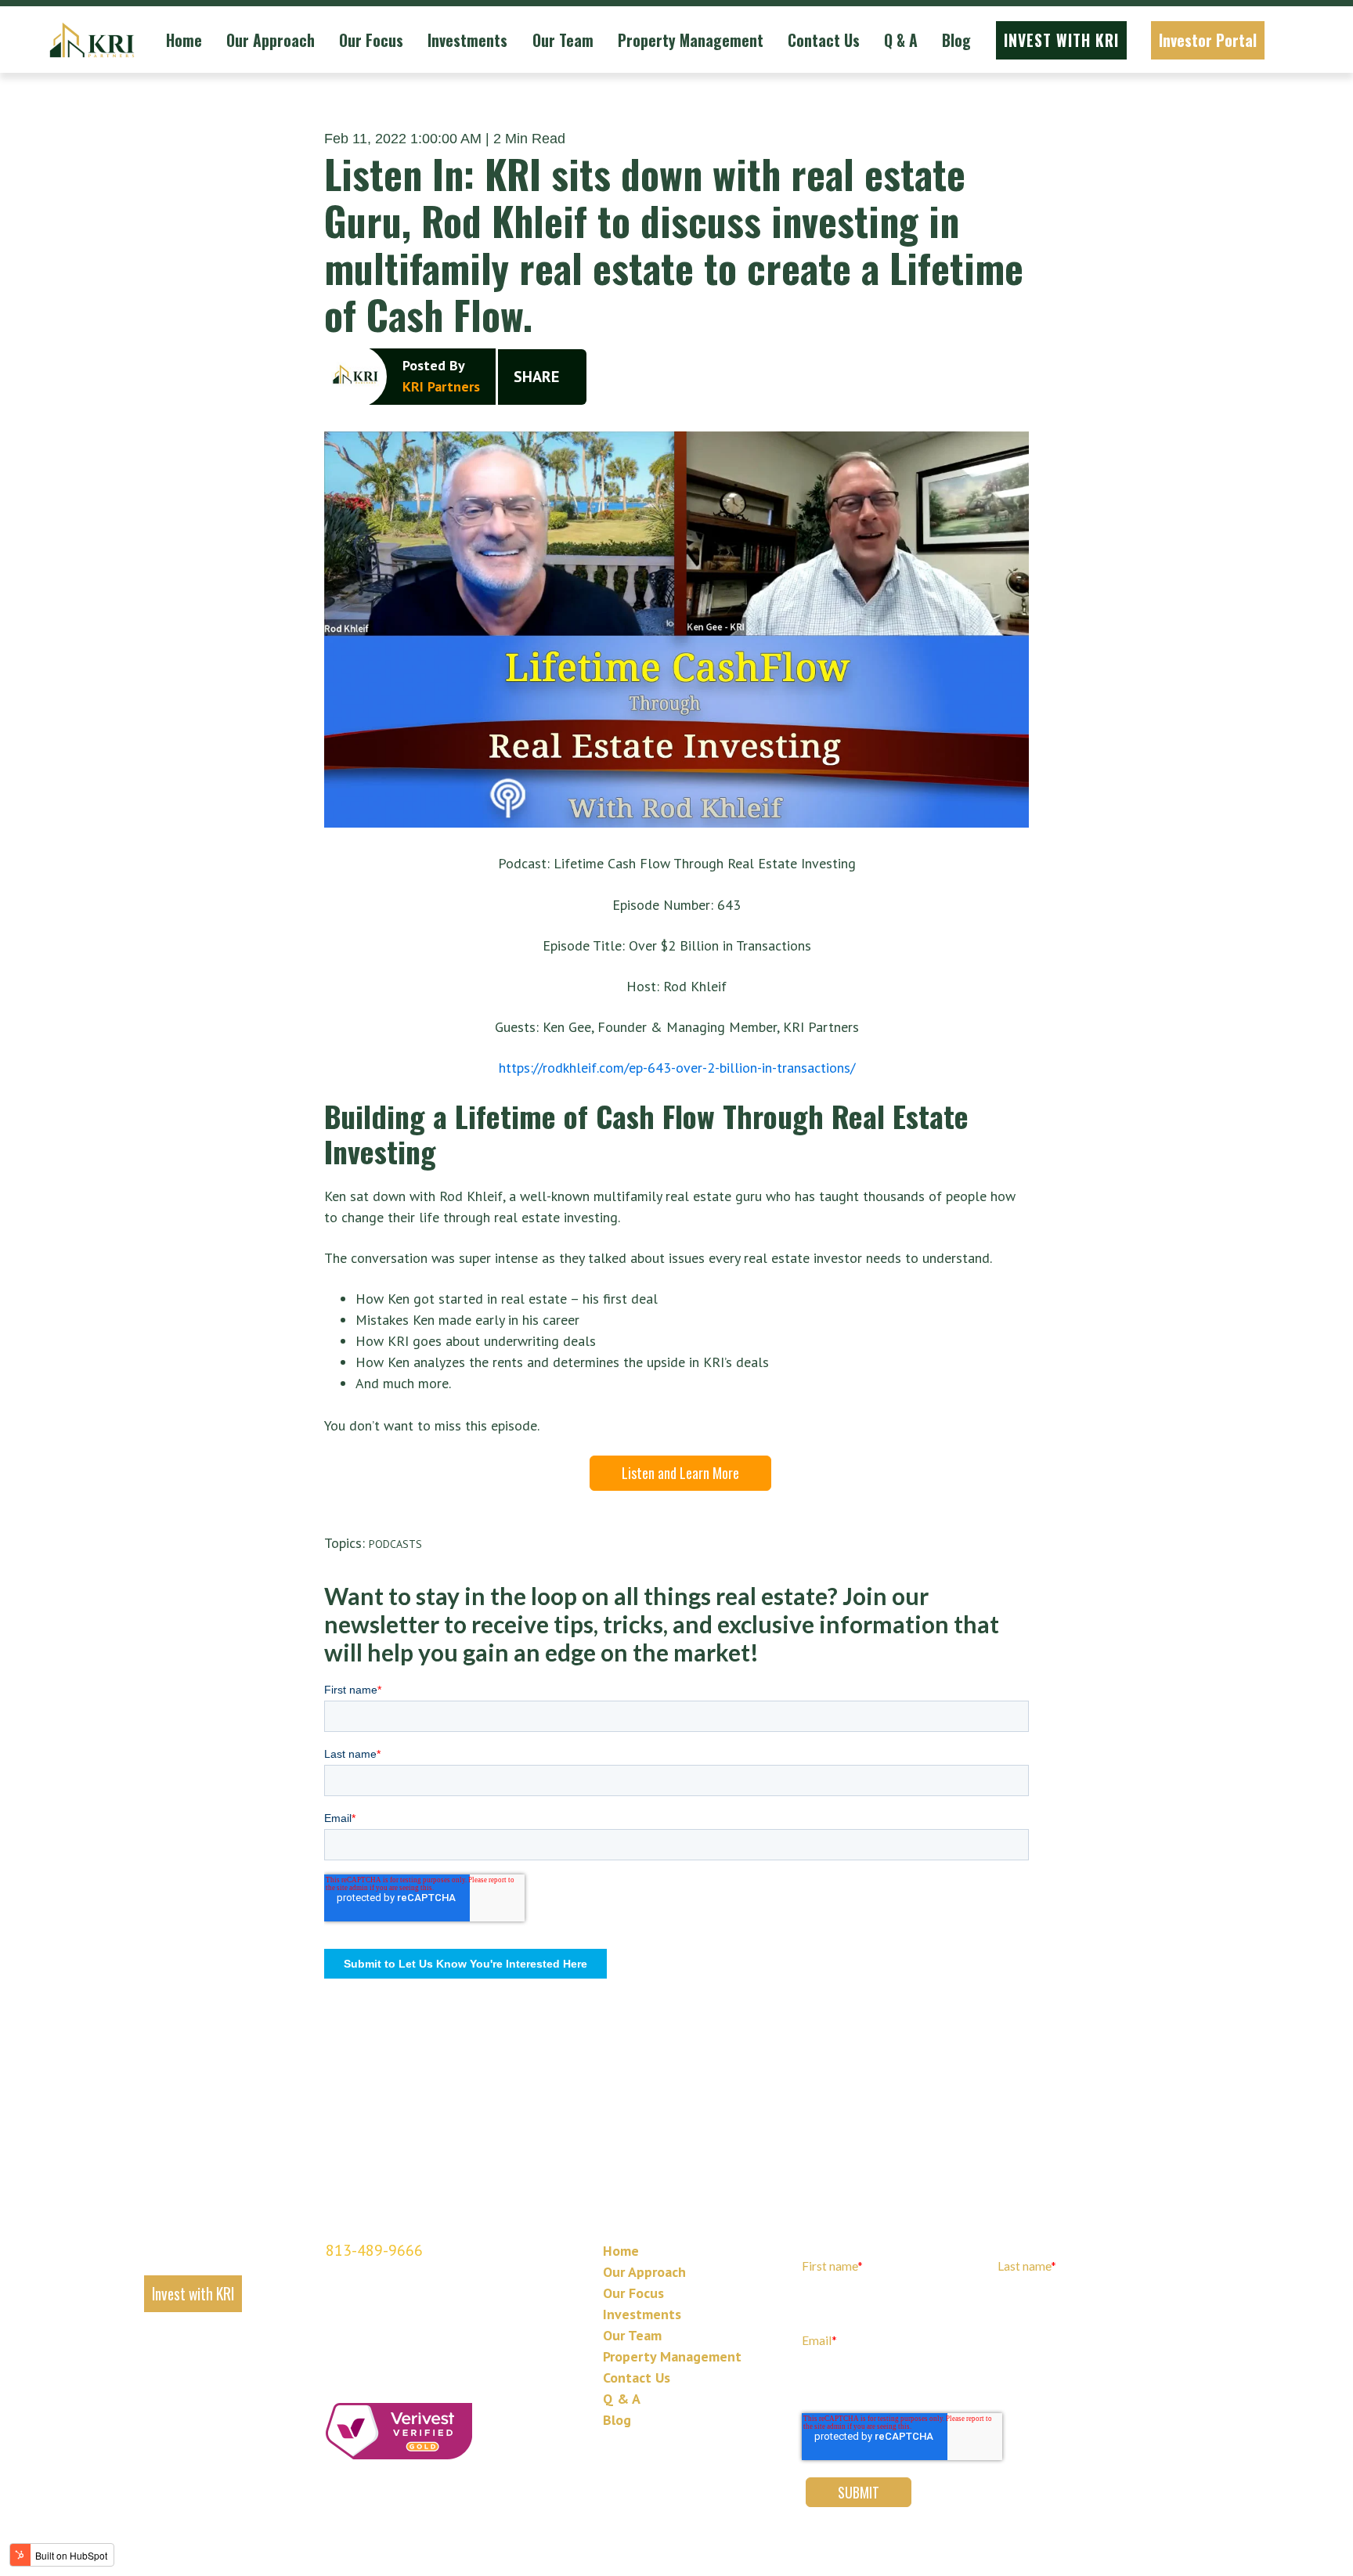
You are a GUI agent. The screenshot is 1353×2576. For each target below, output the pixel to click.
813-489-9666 (374, 2250)
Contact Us (824, 40)
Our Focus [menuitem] (633, 2293)
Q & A (901, 40)
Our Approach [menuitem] (644, 2272)
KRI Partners (441, 386)
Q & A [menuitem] (622, 2399)
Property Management (691, 40)
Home (184, 40)
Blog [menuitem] (617, 2420)
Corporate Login (742, 2550)
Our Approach (271, 40)
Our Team (563, 40)
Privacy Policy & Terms (653, 2550)
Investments (467, 40)
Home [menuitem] (621, 2251)
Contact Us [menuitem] (637, 2378)
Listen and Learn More (680, 1473)
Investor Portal (1208, 40)
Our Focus (371, 40)
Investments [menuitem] (642, 2314)
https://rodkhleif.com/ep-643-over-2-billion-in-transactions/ (677, 1068)
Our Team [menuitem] (632, 2335)
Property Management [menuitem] (672, 2356)
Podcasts (395, 1544)
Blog (956, 40)
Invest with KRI (1061, 40)
